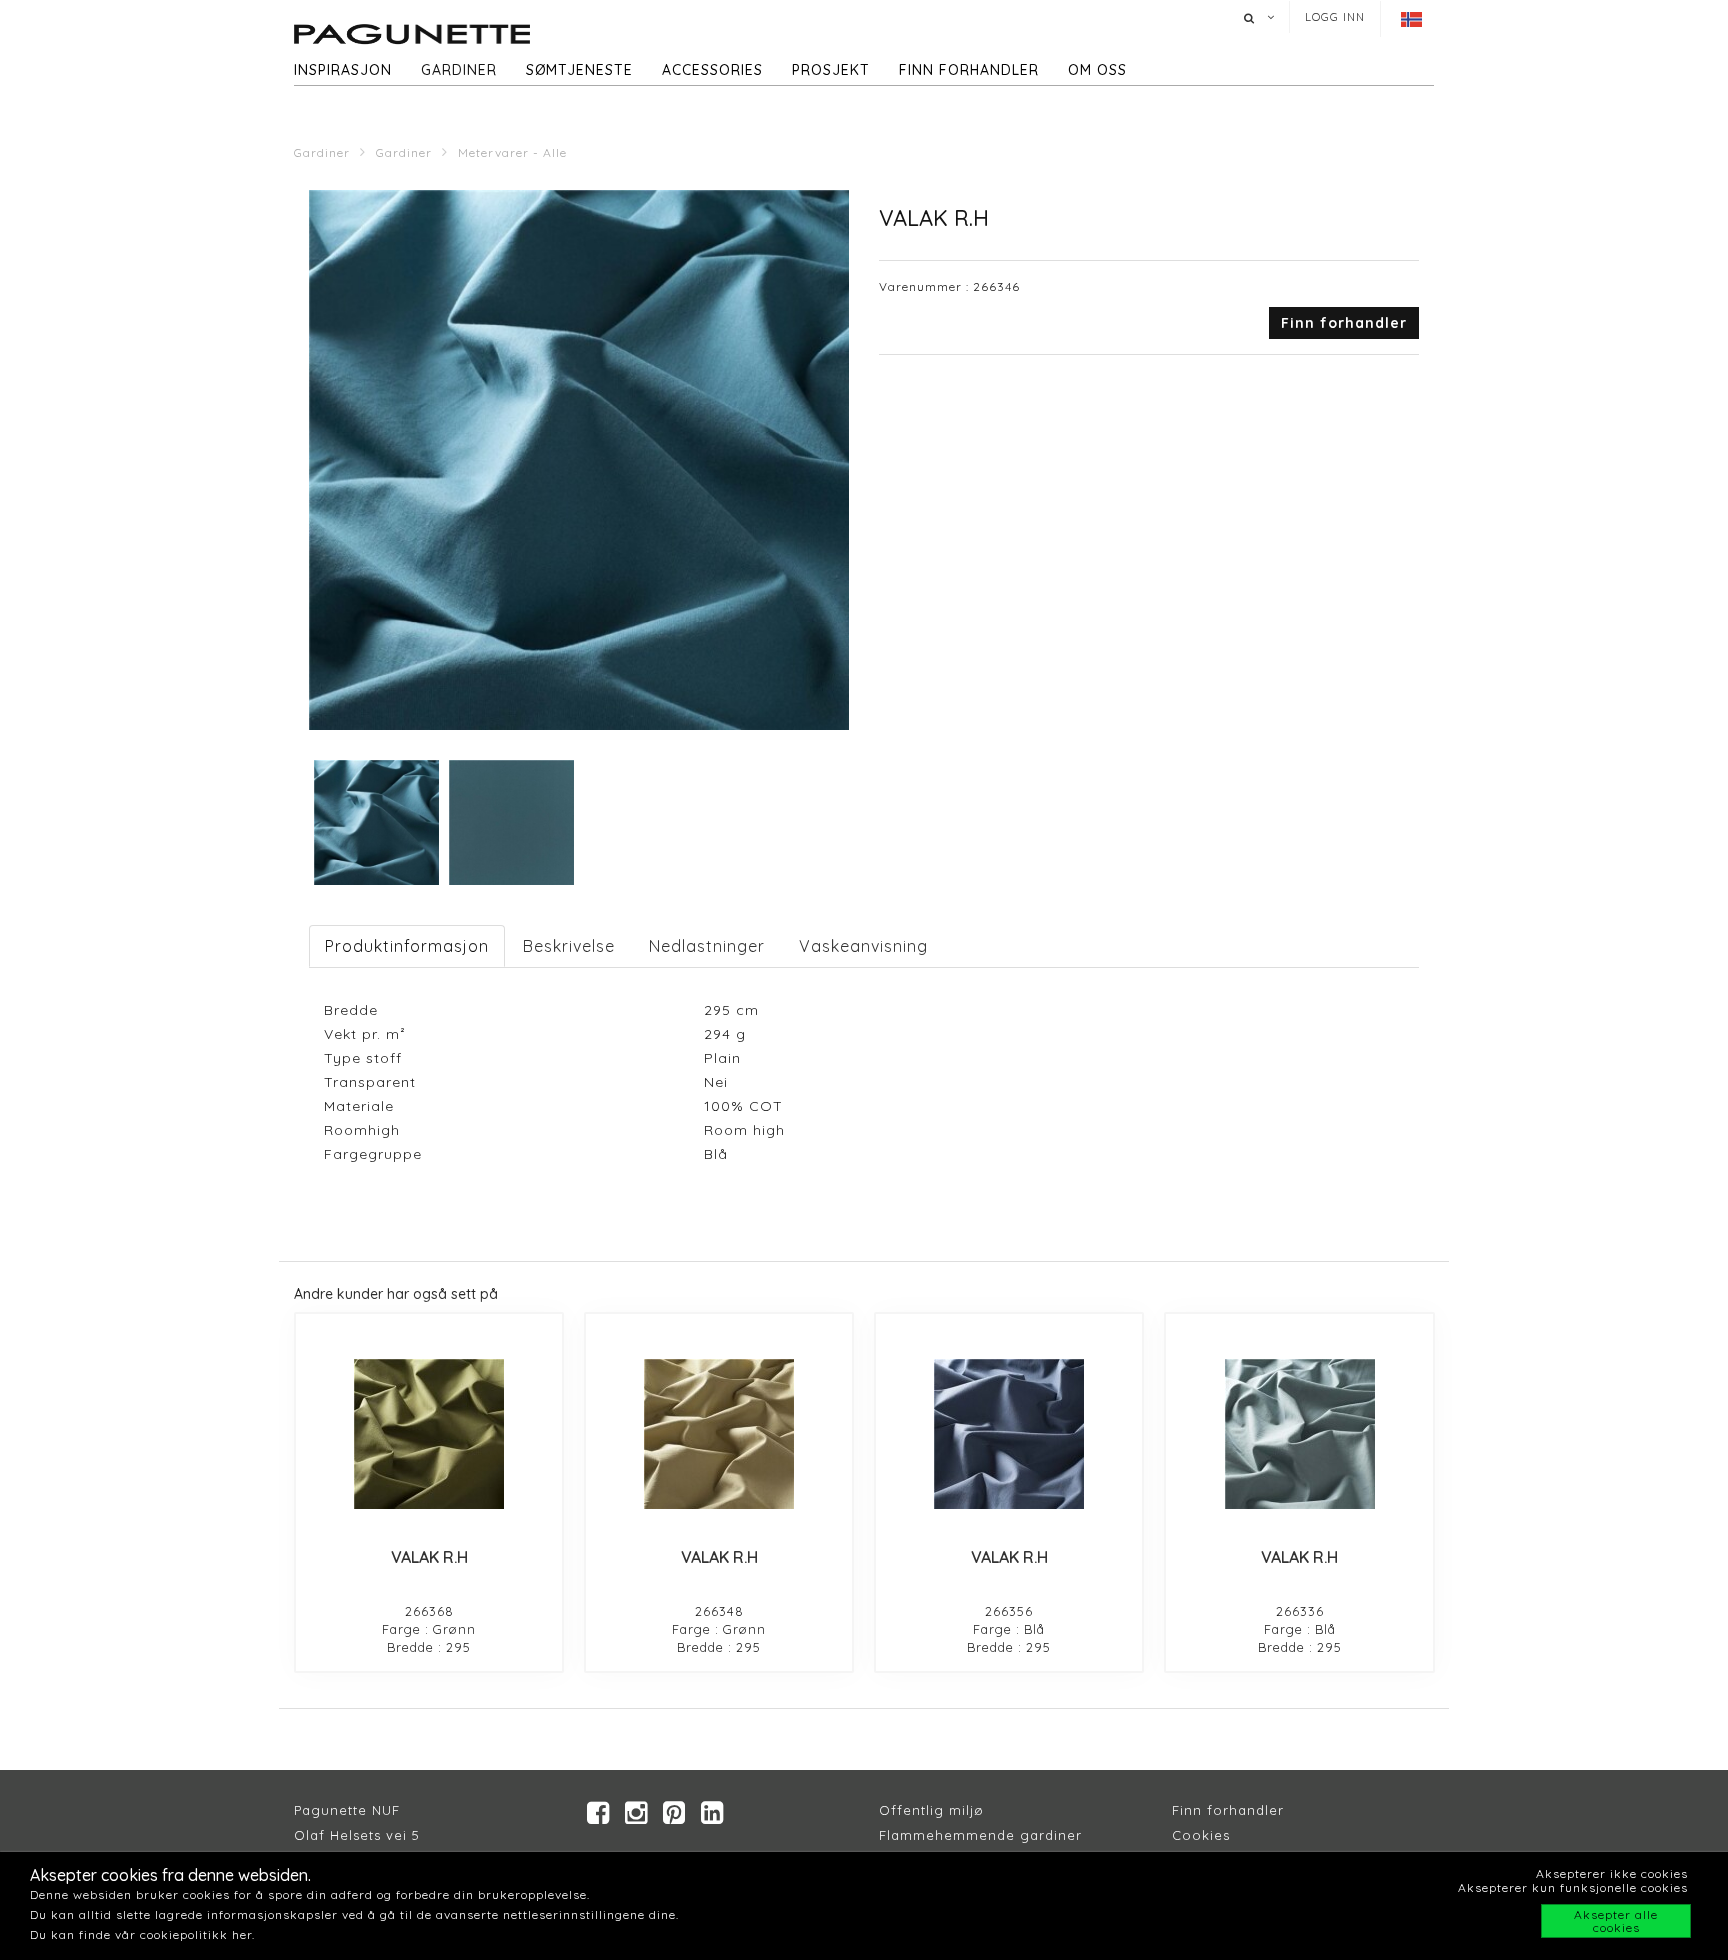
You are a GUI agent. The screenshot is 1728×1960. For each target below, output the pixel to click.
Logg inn (1335, 17)
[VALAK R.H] (429, 1434)
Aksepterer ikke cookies (1612, 1873)
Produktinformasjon (407, 946)
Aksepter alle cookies (1616, 1921)
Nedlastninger (707, 946)
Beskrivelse (569, 946)
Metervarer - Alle (512, 152)
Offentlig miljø (931, 1810)
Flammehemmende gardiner (980, 1835)
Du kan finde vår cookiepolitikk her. (142, 1934)
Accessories (712, 70)
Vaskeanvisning (863, 946)
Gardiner (459, 70)
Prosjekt (831, 70)
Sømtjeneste (579, 70)
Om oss (1097, 70)
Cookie (1197, 1835)
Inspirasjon (343, 70)
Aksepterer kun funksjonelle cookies (1573, 1887)
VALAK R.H (429, 1557)
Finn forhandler (969, 70)
